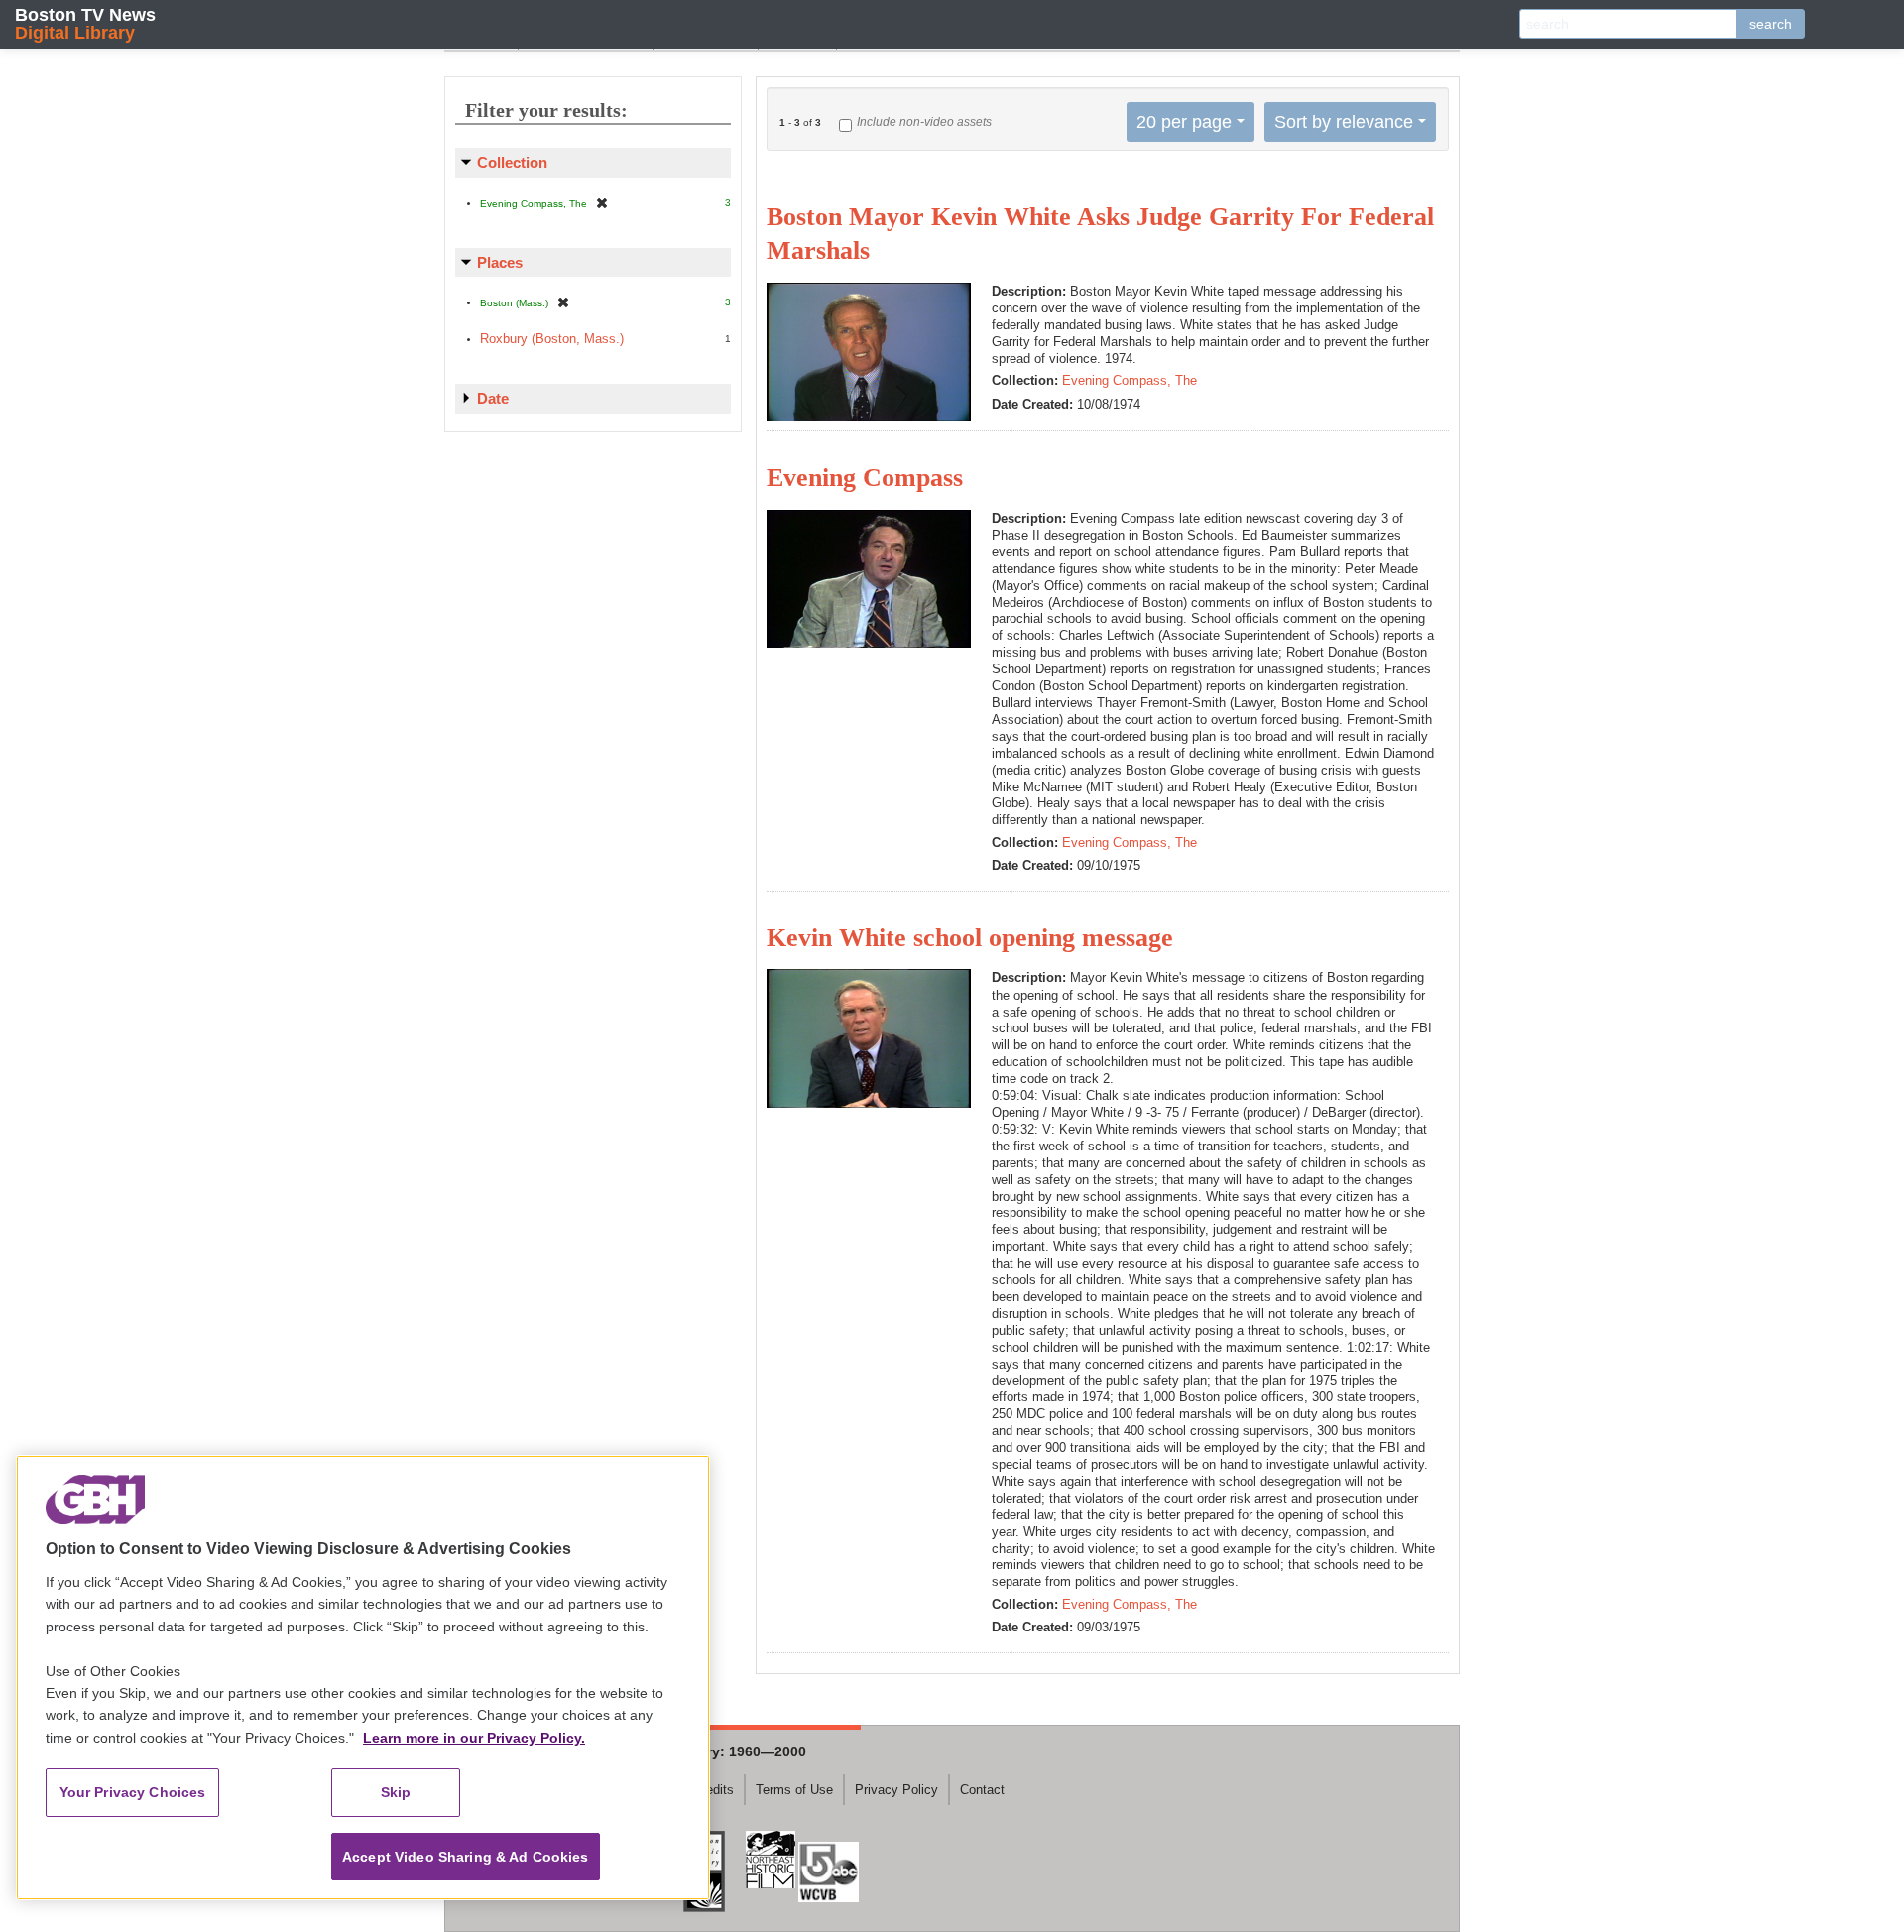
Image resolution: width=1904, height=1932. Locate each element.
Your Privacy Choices (133, 1792)
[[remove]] (602, 203)
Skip (396, 1792)
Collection (512, 162)
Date (493, 398)
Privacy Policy (896, 1790)
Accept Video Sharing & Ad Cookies (466, 1857)
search (1771, 24)
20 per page (1184, 122)
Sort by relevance (1344, 122)
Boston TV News (85, 23)
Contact (982, 1790)
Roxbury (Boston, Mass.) (552, 339)
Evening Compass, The (1130, 380)
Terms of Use (794, 1790)
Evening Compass (865, 478)
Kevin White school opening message (970, 938)
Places (500, 262)
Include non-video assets (924, 122)
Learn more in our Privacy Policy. (474, 1738)
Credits (714, 1790)
